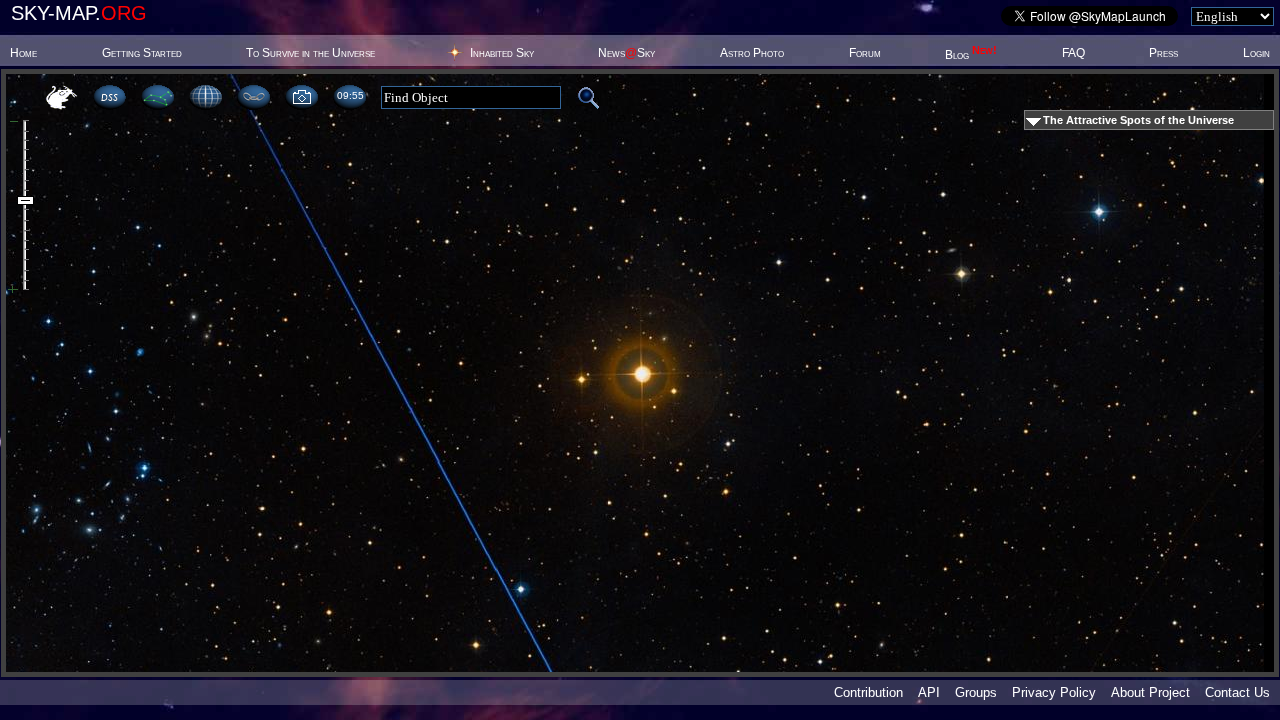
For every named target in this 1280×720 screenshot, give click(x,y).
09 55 (350, 95)
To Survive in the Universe (310, 53)
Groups (976, 692)
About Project (1150, 692)
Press (1163, 53)
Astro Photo (752, 53)
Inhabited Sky (502, 53)
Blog (971, 55)
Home (23, 53)
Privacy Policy (1054, 692)
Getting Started (142, 53)
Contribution (868, 692)
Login (1256, 53)
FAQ (1073, 53)
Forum (865, 53)
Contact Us (1237, 692)
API (929, 692)
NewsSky (626, 53)
